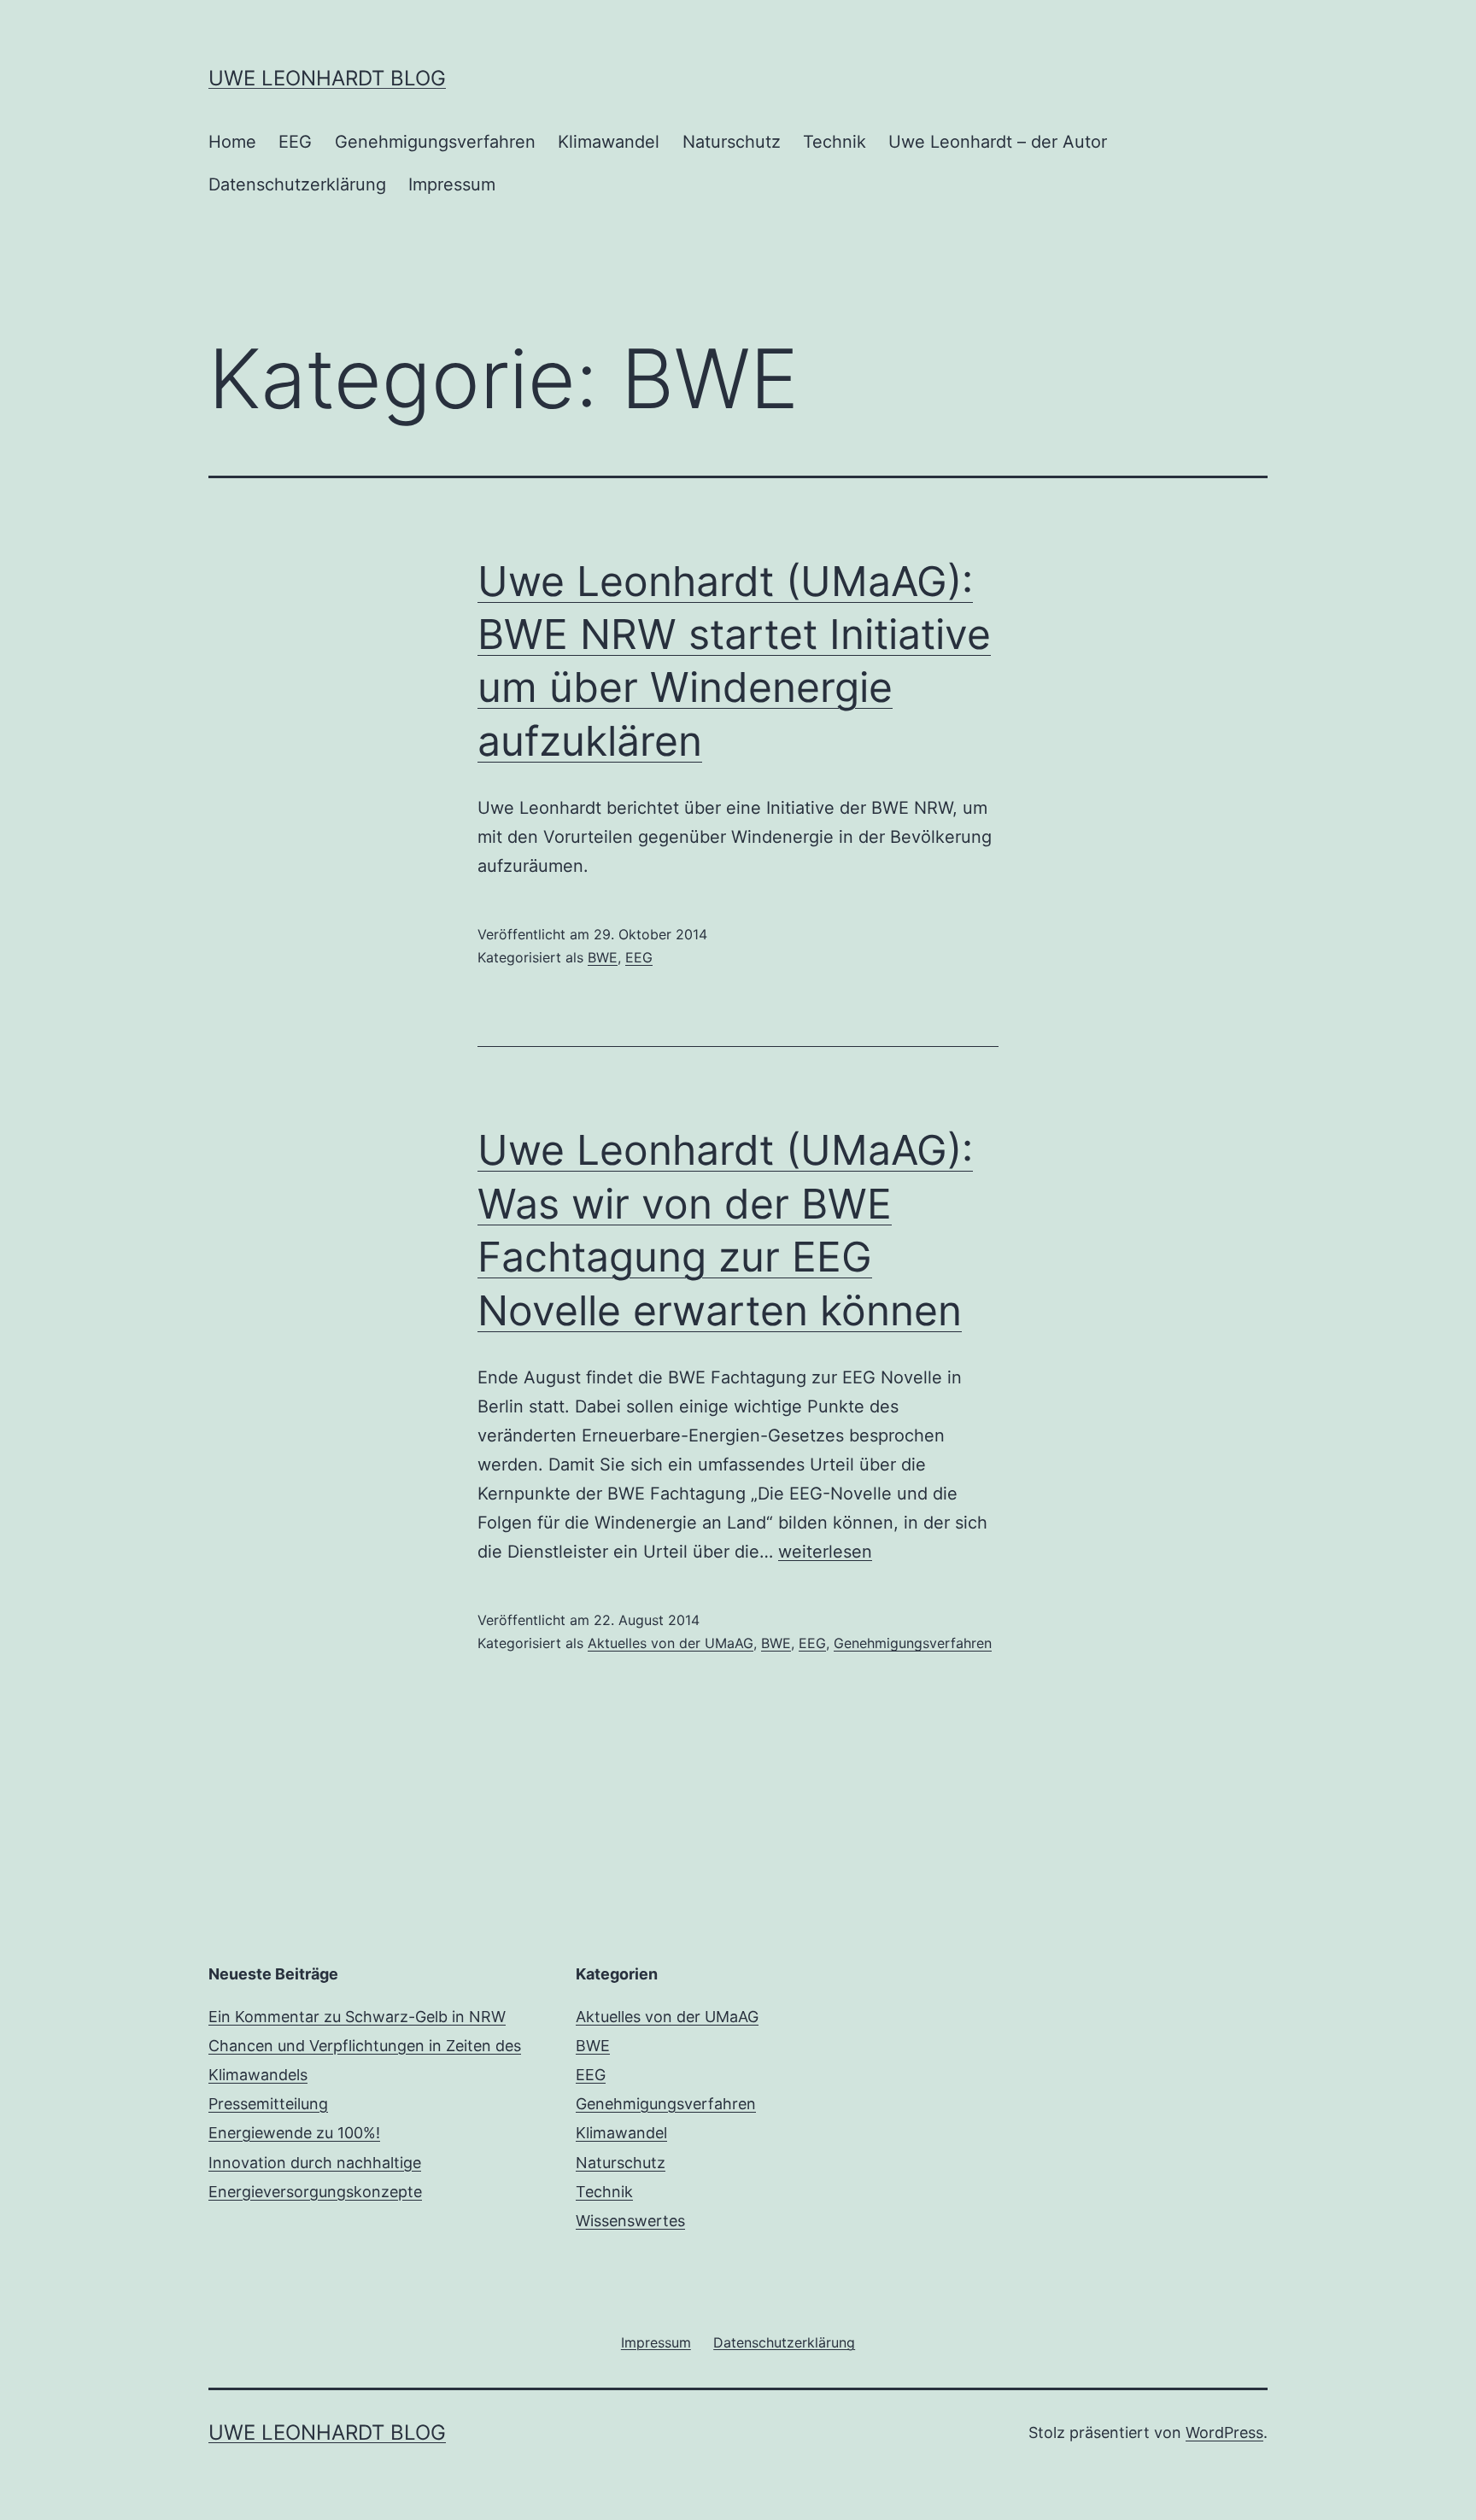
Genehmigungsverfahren (435, 142)
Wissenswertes (630, 2221)
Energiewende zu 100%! (294, 2133)
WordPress (1224, 2432)
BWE (603, 957)
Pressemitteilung (268, 2104)
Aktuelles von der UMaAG (671, 1643)
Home (232, 142)
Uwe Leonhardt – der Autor (998, 142)
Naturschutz (732, 142)
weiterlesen (825, 1552)
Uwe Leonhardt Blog (327, 78)
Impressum (452, 184)
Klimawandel (609, 142)
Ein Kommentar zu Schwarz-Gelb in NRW (357, 2017)
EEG (295, 142)
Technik (835, 142)
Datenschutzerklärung (297, 184)
